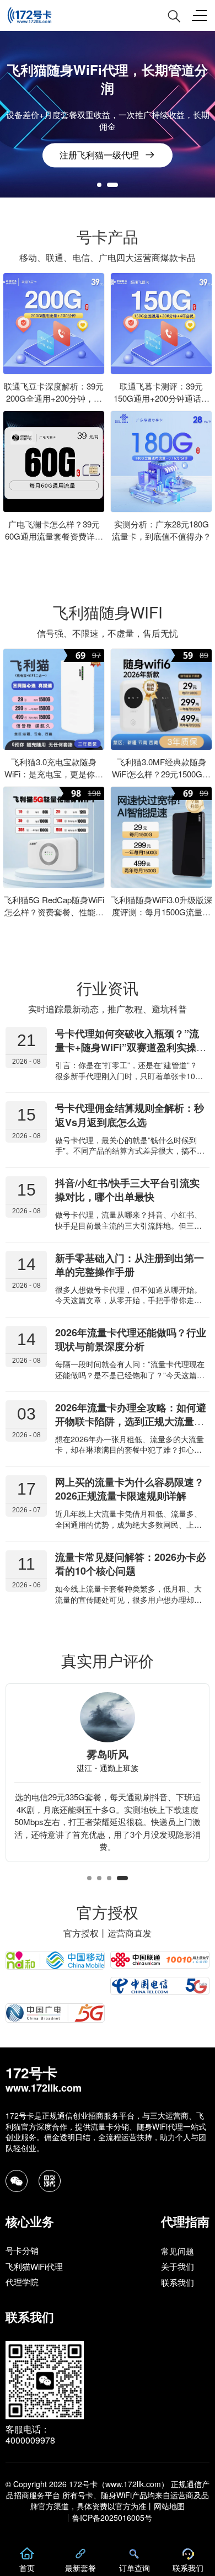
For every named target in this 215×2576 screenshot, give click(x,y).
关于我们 (178, 2266)
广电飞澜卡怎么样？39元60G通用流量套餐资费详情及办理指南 (54, 536)
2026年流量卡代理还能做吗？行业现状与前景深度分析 (131, 1339)
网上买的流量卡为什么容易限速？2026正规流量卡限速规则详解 (130, 1489)
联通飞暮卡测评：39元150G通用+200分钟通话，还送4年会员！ (162, 398)
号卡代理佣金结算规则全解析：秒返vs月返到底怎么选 (130, 1115)
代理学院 (22, 2282)
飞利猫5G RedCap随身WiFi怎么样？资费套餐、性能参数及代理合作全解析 (54, 912)
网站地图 (169, 2506)
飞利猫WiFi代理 (34, 2266)
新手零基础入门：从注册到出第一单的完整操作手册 (130, 1264)
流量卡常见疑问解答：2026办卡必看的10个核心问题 (131, 1564)
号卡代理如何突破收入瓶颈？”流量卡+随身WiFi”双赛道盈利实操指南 (131, 1047)
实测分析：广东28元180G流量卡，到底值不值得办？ (162, 530)
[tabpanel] (108, 114)
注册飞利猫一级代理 (99, 155)
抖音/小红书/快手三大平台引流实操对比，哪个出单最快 (127, 1190)
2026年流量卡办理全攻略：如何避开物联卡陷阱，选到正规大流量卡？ (131, 1421)
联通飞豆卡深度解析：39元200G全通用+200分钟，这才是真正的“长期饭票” (54, 398)
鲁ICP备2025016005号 (112, 2518)
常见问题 (178, 2251)
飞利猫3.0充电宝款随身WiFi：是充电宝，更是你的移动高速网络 (54, 774)
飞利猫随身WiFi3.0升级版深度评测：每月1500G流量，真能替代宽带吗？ (162, 912)
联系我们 (178, 2282)
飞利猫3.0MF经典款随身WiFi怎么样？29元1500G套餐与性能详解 (161, 774)
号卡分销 (22, 2251)
